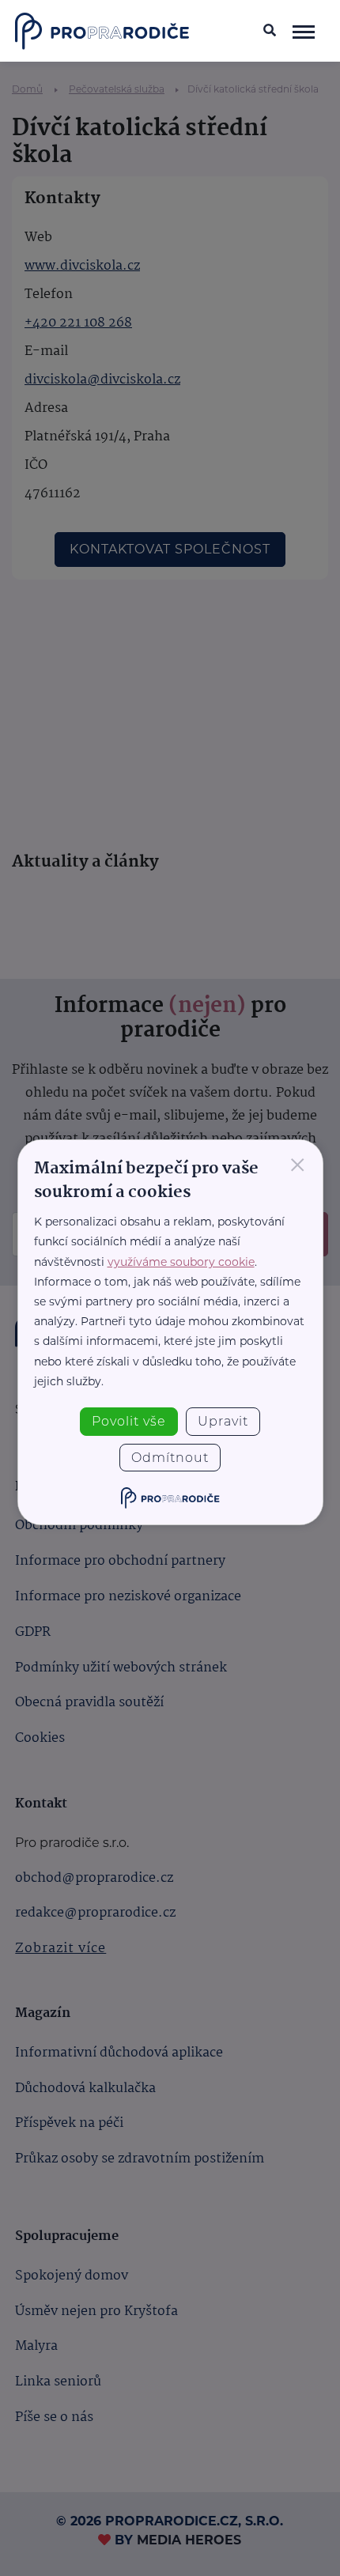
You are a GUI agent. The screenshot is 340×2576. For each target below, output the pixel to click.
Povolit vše (129, 1421)
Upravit (223, 1421)
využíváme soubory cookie (181, 1262)
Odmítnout (170, 1458)
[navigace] (304, 31)
